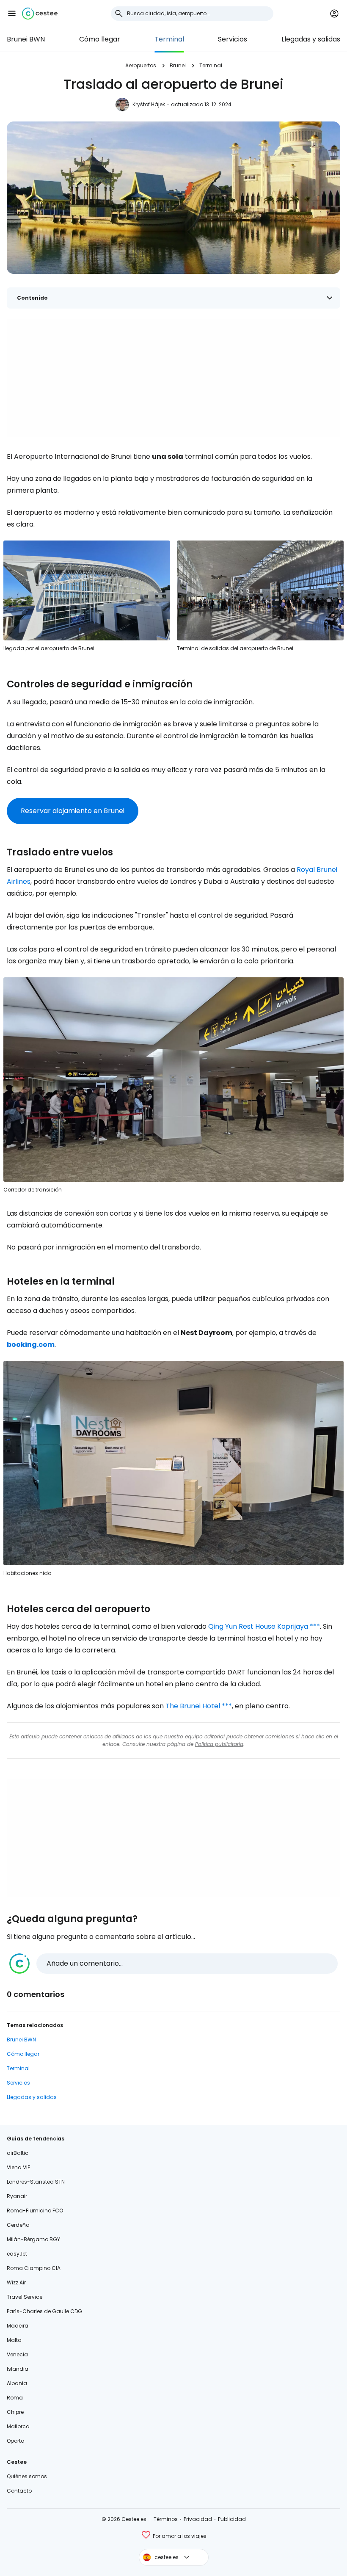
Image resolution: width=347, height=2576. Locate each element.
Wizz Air (16, 2282)
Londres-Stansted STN (36, 2182)
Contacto (19, 2491)
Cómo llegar (100, 39)
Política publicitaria (219, 1744)
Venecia (17, 2354)
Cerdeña (18, 2225)
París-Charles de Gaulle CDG (44, 2311)
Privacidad (198, 2519)
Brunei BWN (26, 39)
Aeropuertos (141, 65)
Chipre (15, 2412)
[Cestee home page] (40, 14)
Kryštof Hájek (149, 104)
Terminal (169, 39)
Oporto (15, 2441)
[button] (12, 14)
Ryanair (17, 2196)
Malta (14, 2340)
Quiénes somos (27, 2476)
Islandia (18, 2369)
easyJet (17, 2254)
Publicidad (232, 2519)
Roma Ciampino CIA (34, 2268)
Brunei (178, 65)
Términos (166, 2519)
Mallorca (18, 2426)
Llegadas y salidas (311, 39)
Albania (17, 2383)
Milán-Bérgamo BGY (33, 2239)
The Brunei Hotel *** (199, 1706)
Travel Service (25, 2297)
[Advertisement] (173, 378)
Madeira (18, 2326)
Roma (15, 2398)
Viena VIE (18, 2167)
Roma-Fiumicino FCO (35, 2211)
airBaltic (18, 2153)
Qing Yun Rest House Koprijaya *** (264, 1626)
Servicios (233, 39)
